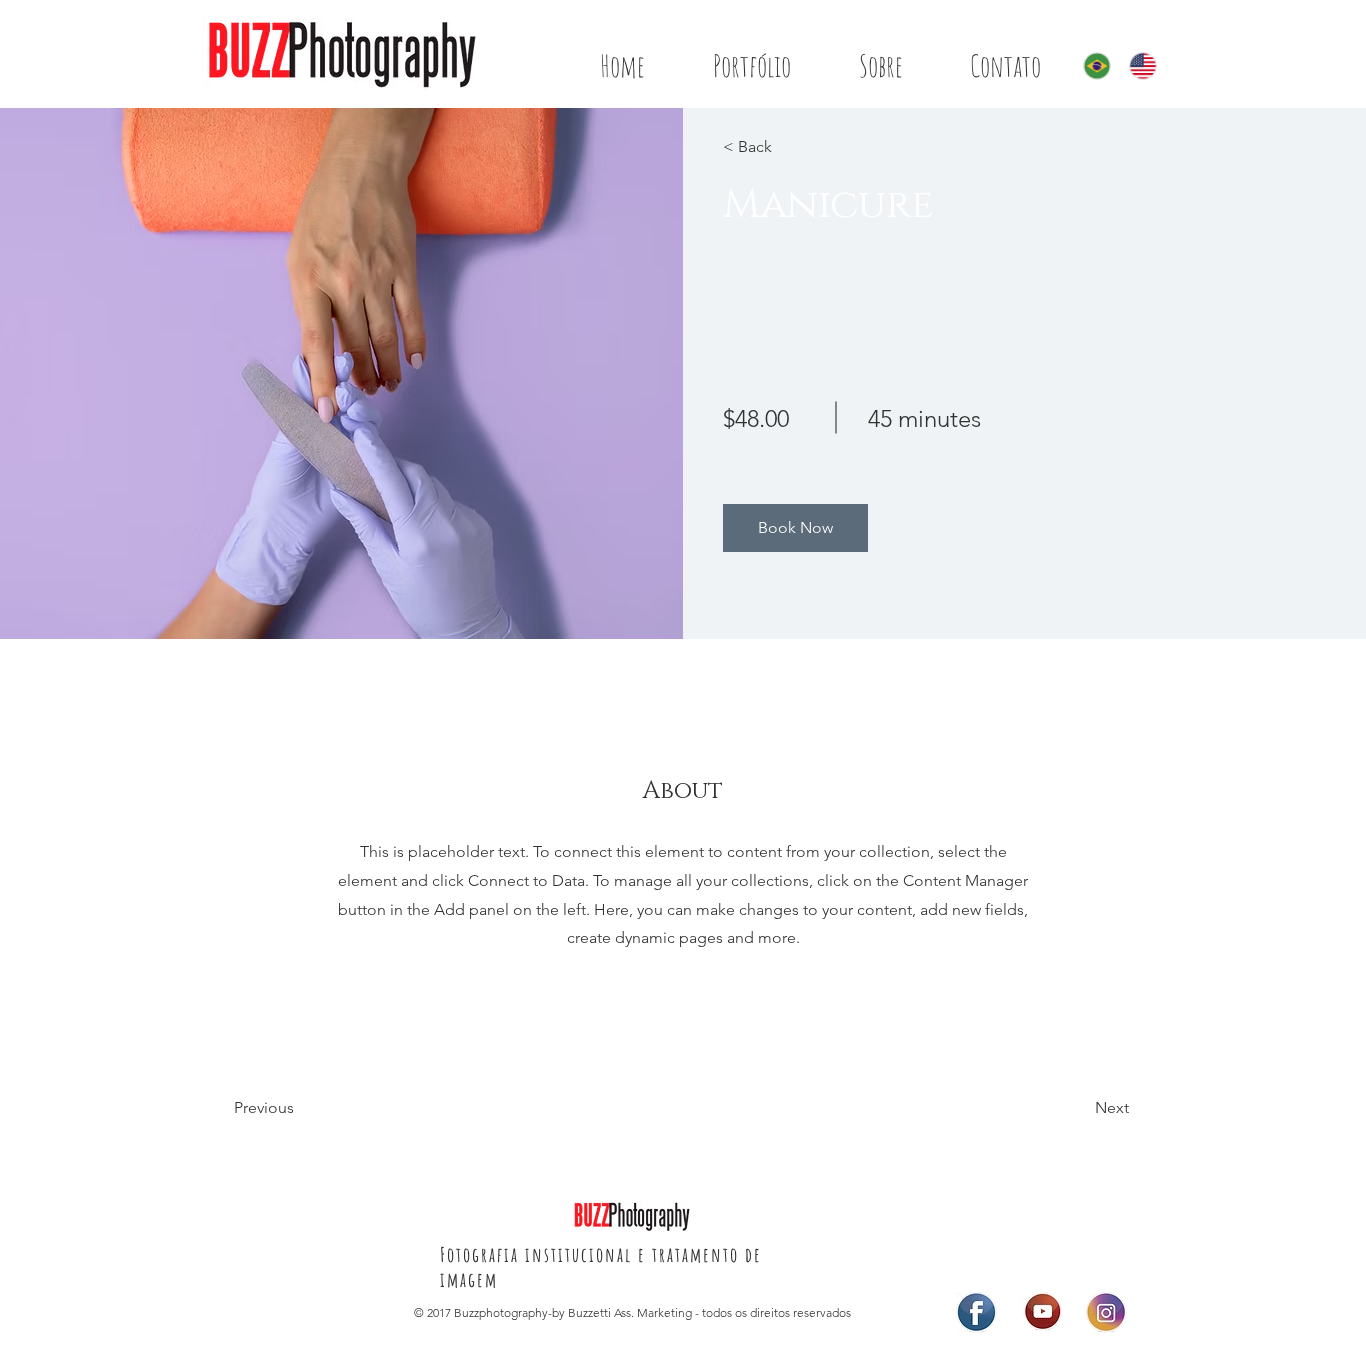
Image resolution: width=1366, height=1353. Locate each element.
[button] (795, 528)
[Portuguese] (1091, 66)
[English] (1137, 66)
